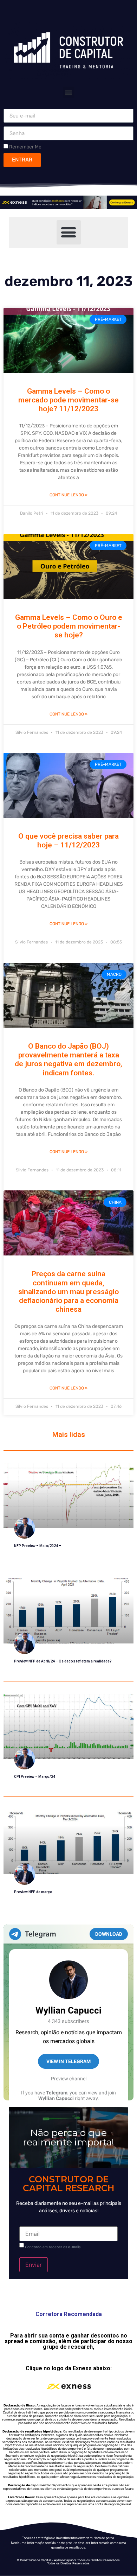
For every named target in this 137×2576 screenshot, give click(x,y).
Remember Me (25, 147)
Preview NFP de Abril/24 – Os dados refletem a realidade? (63, 1661)
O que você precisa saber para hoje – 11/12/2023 (68, 841)
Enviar (34, 2265)
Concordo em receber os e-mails (53, 2247)
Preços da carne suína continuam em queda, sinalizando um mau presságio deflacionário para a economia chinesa (68, 1292)
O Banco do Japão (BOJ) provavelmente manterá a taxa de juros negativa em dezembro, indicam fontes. (68, 1060)
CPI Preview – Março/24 (35, 1777)
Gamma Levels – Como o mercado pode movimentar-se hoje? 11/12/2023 (68, 400)
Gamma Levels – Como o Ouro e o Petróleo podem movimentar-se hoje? (69, 626)
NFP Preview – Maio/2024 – (38, 1546)
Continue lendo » (68, 495)
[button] (69, 92)
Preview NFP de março (33, 1892)
